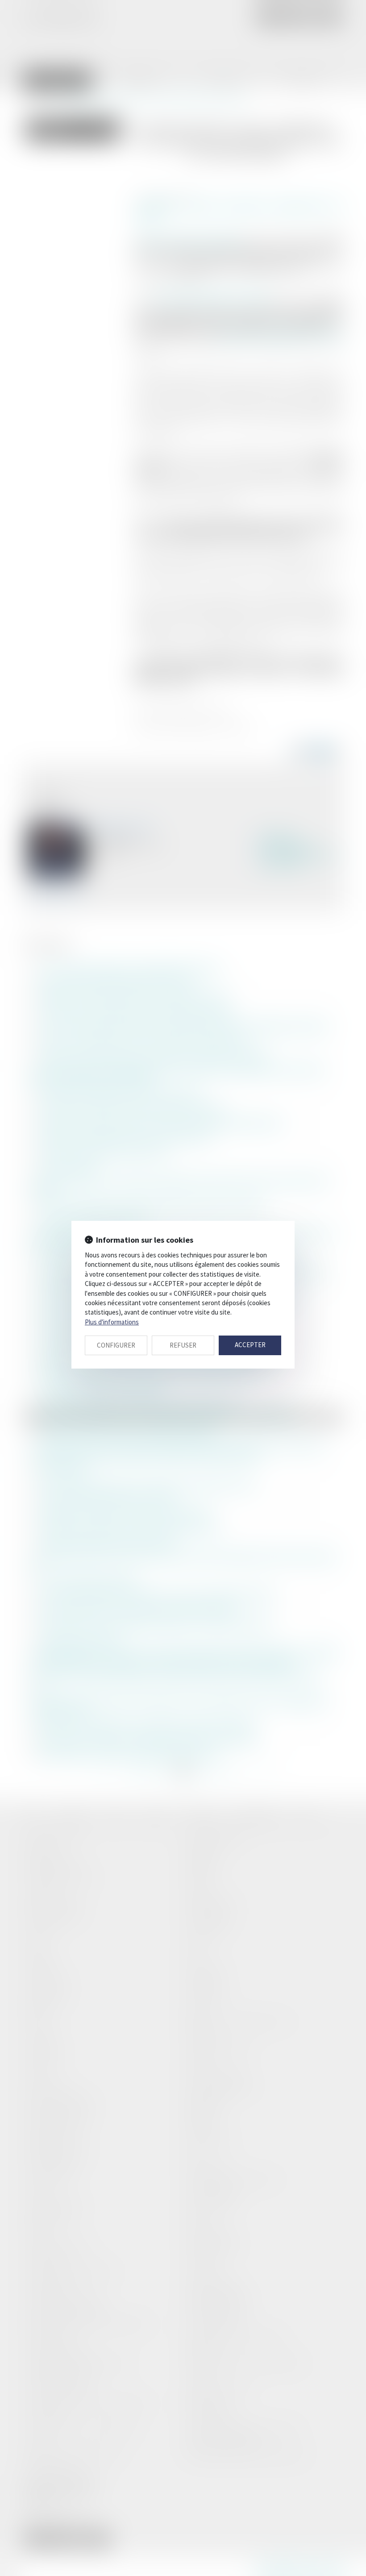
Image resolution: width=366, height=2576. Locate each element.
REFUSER (183, 1345)
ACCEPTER (250, 1345)
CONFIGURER (116, 1345)
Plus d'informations (112, 1322)
